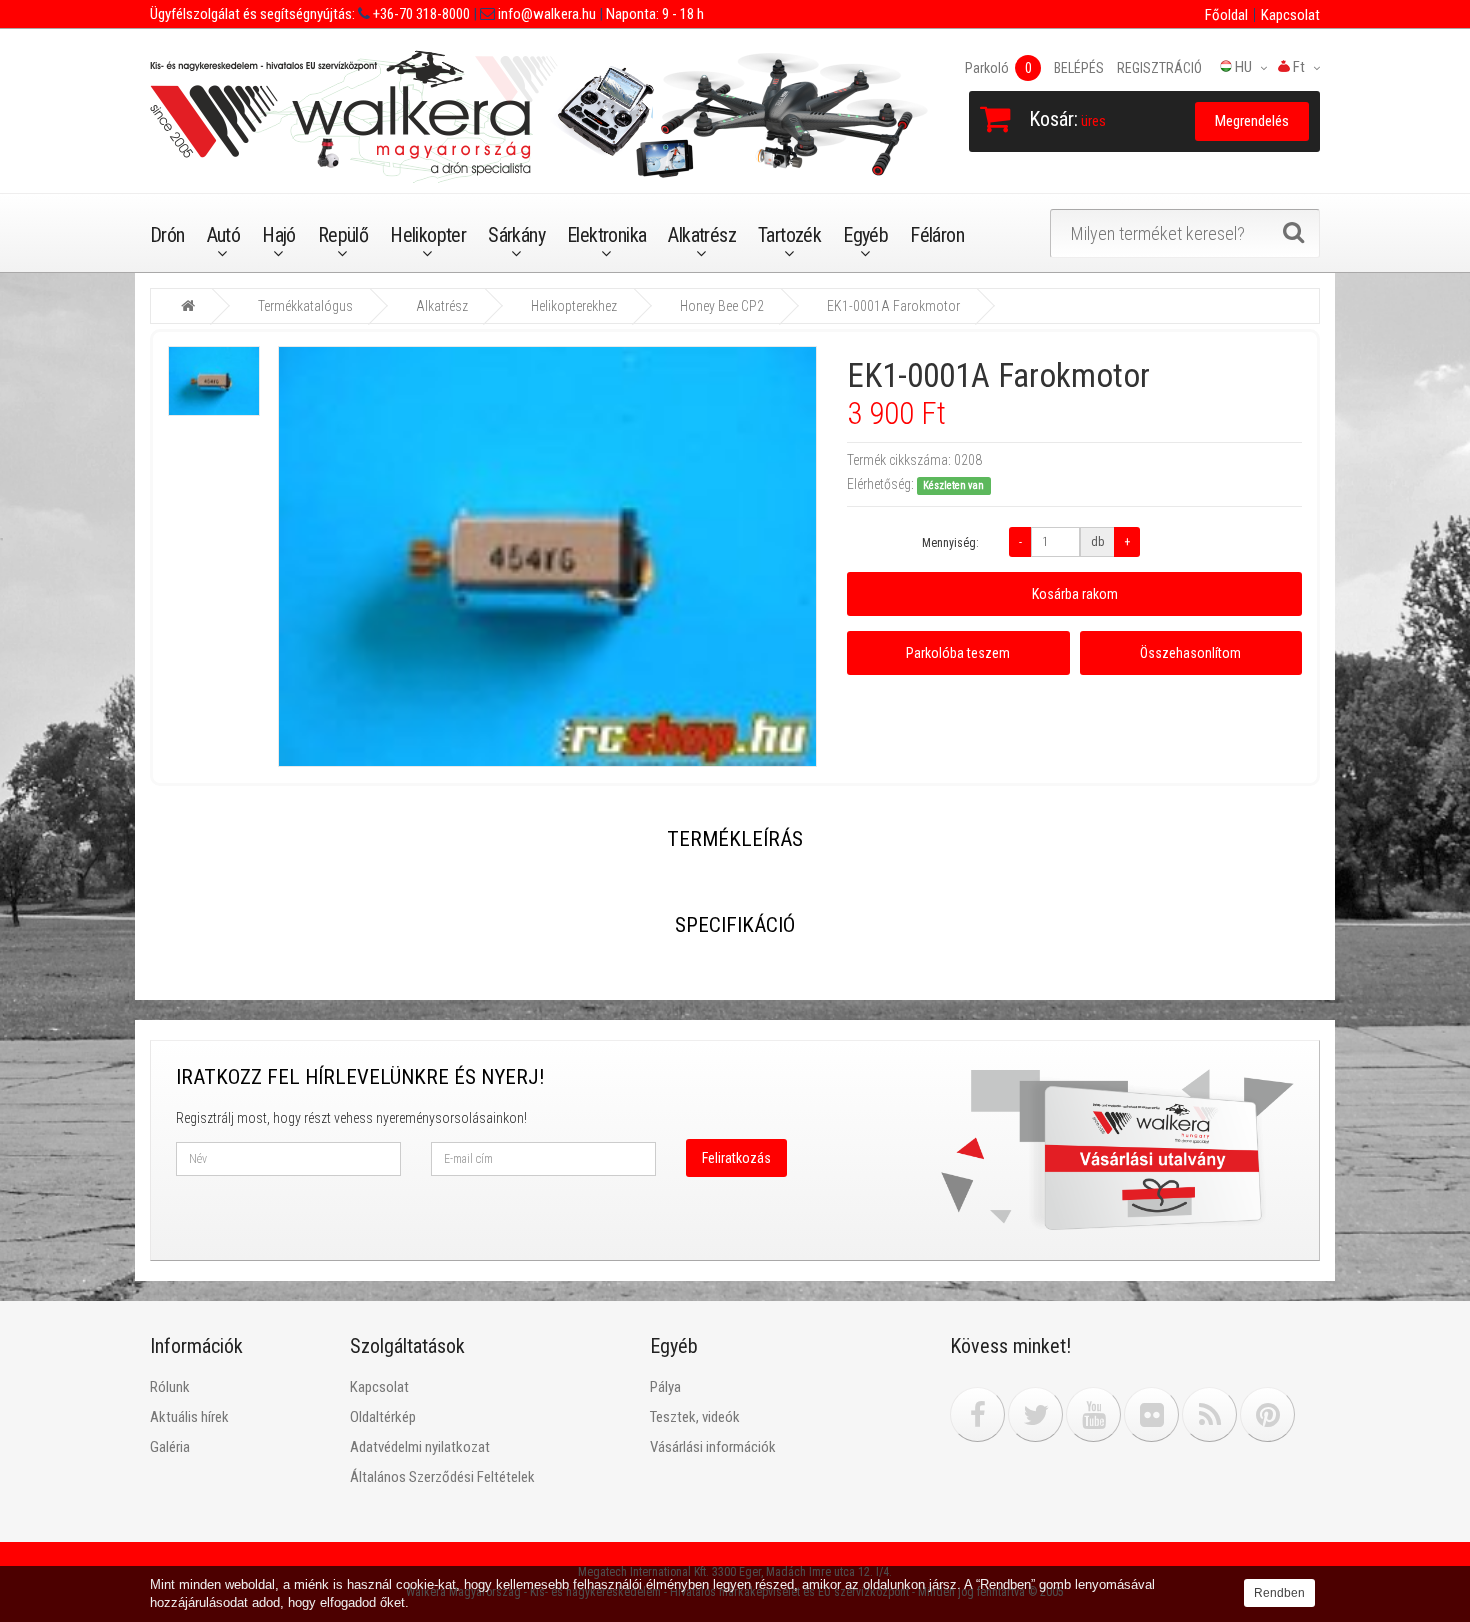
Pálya (665, 1387)
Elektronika (606, 235)
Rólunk (170, 1387)
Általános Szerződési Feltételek (442, 1477)
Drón (167, 235)
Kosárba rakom (1075, 594)
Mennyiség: (950, 543)
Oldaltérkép (383, 1417)
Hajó (279, 235)
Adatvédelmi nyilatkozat (420, 1447)
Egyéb (865, 235)
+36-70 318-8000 (420, 14)
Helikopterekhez (574, 306)
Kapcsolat (1290, 15)
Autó (224, 235)
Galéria (170, 1447)
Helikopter (428, 235)
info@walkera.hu (545, 14)
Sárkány (516, 235)
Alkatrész (702, 235)
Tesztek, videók (695, 1417)
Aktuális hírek (189, 1417)
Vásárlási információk (713, 1447)
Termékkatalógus (305, 306)
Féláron (937, 235)
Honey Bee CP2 (722, 306)
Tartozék (789, 235)
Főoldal (1226, 15)
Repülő (343, 235)
